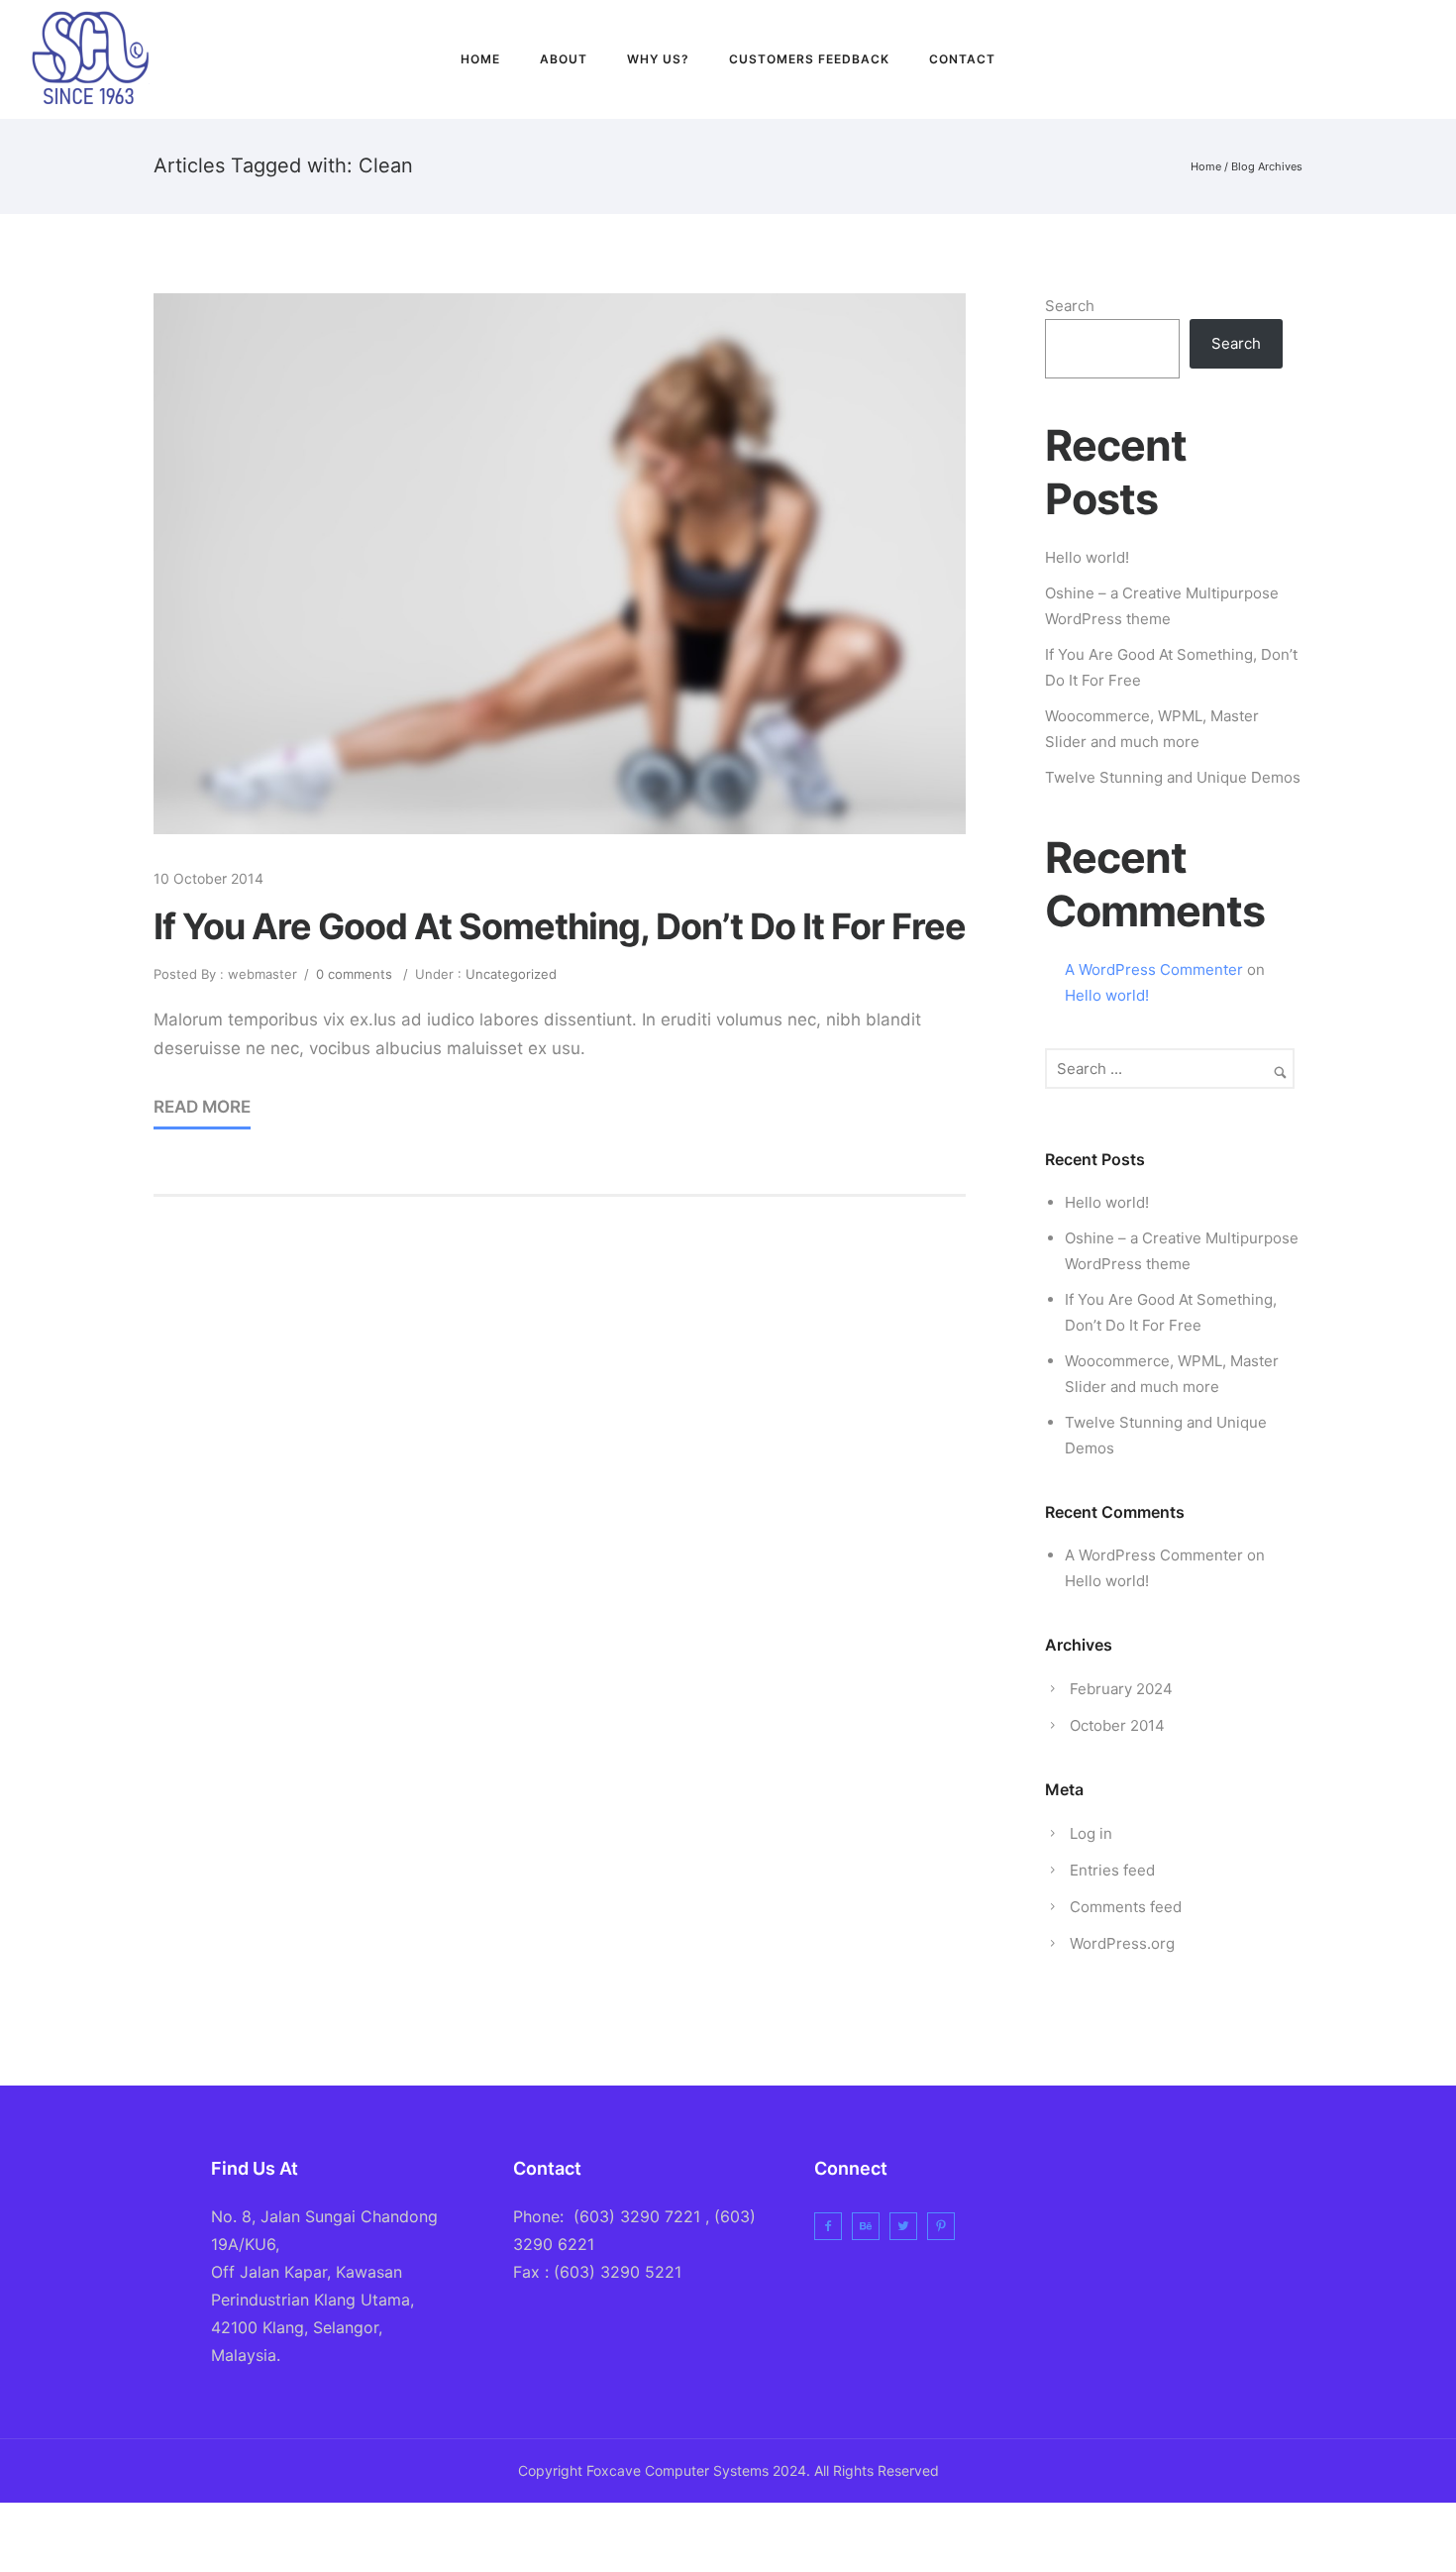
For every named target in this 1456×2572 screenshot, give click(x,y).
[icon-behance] (871, 2226)
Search (1070, 306)
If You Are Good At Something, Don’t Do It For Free (560, 926)
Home (480, 59)
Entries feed (1112, 1870)
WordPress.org (1122, 1943)
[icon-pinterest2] (946, 2226)
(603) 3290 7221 (637, 2216)
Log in (1091, 1833)
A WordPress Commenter (1154, 969)
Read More (202, 1107)
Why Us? (658, 59)
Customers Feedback (809, 59)
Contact (962, 59)
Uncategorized (509, 974)
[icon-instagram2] (1418, 60)
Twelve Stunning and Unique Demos (1173, 777)
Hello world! (1087, 557)
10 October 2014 (208, 878)
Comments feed (1126, 1907)
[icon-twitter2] (1380, 60)
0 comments (354, 974)
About (564, 59)
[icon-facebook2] (1338, 60)
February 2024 (1121, 1689)
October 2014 (1117, 1725)
